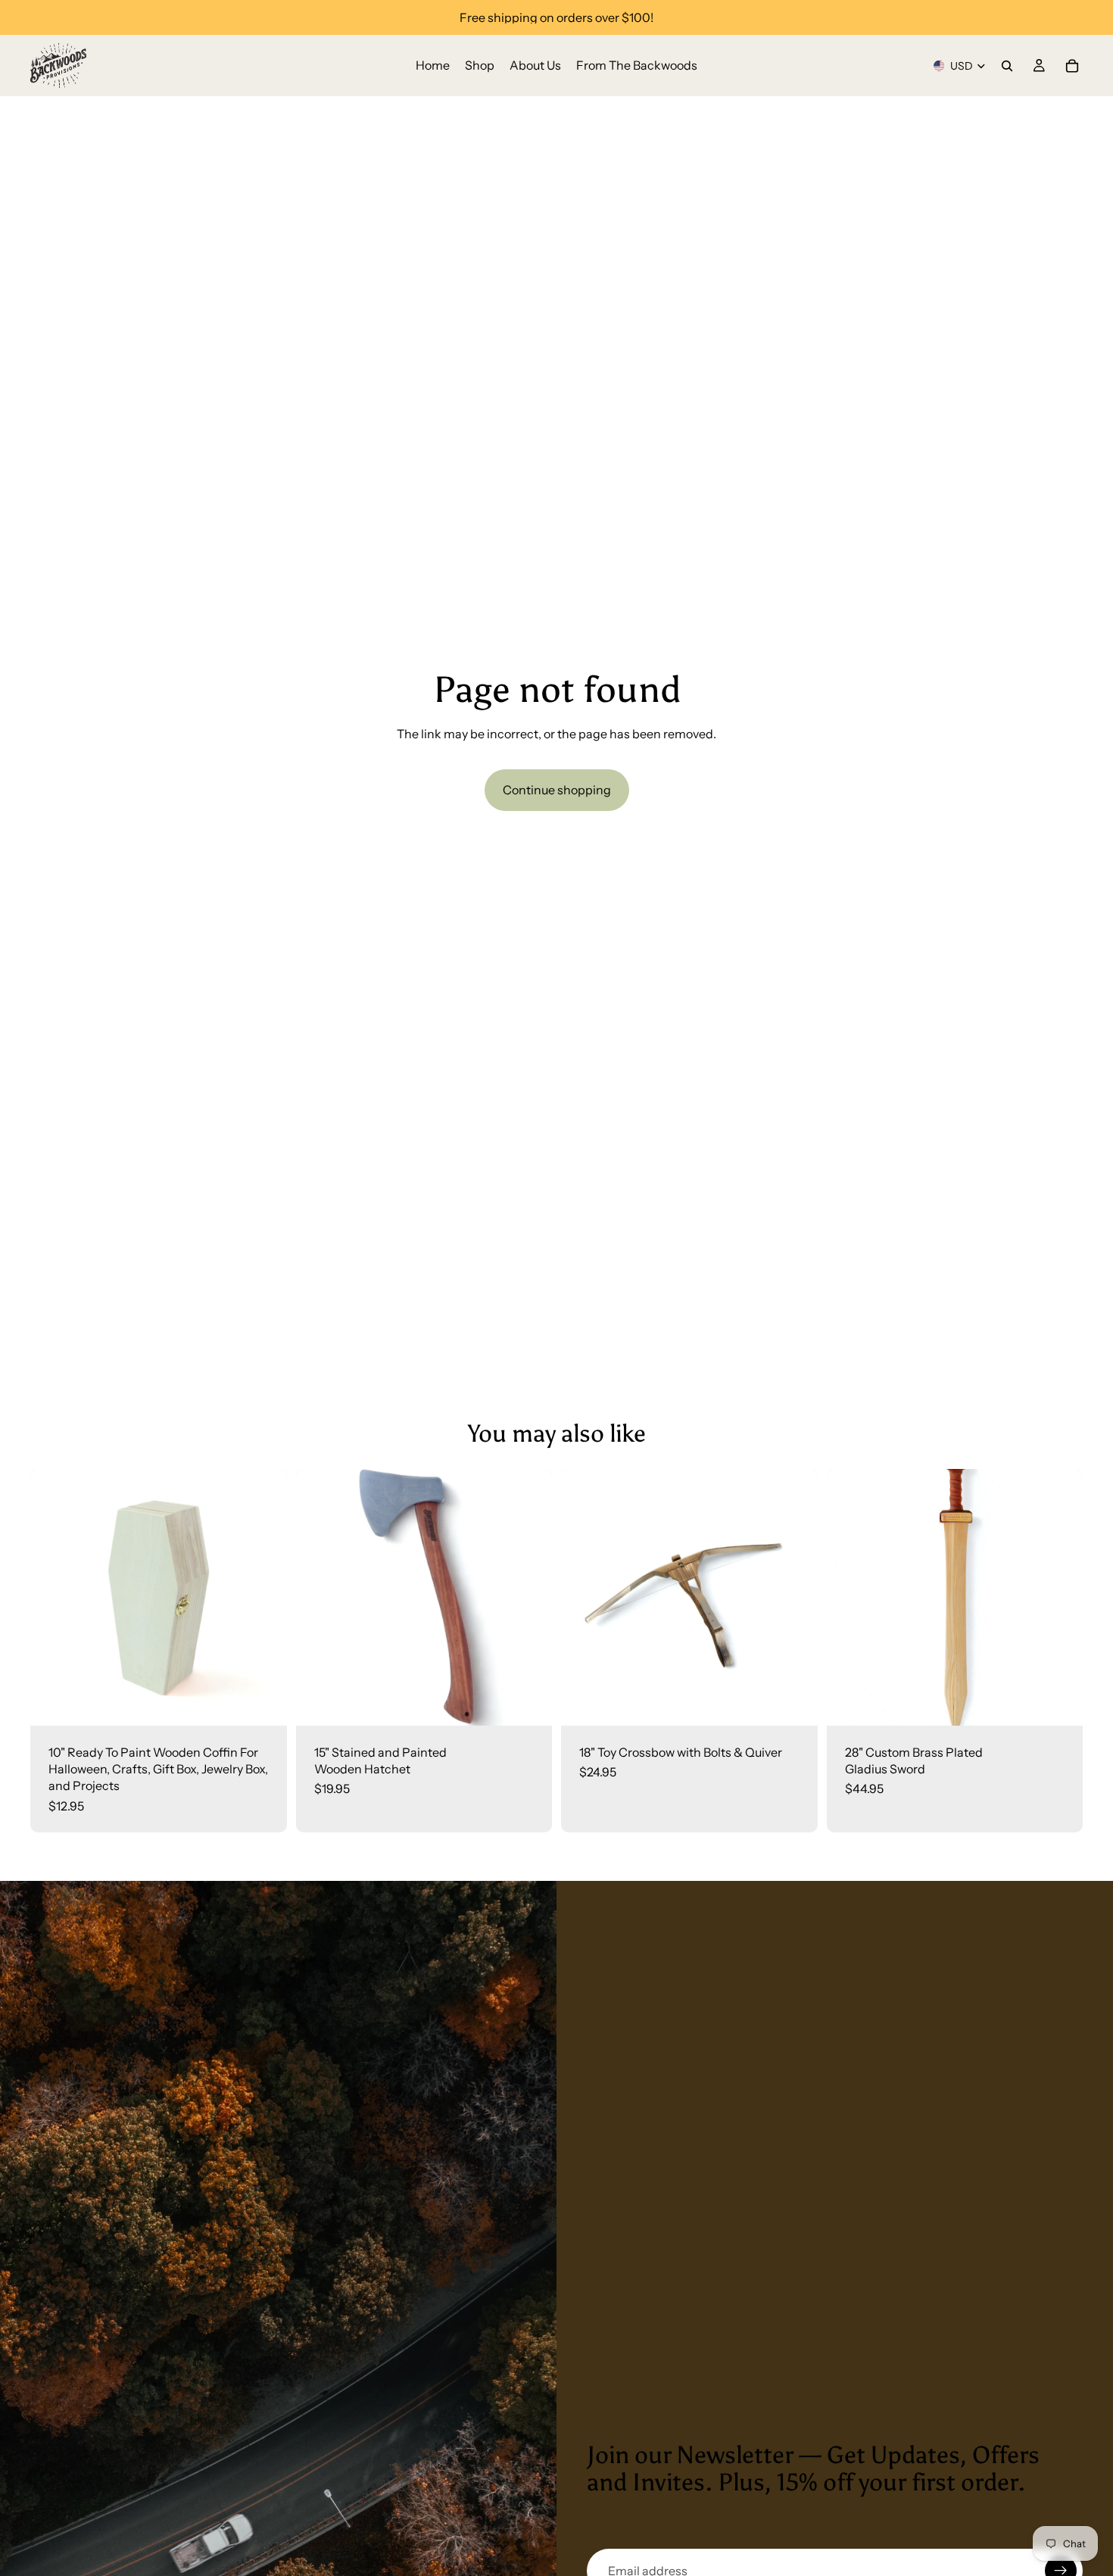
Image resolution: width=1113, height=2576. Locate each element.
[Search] (1007, 66)
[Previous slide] (53, 1597)
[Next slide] (264, 1597)
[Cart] (1072, 66)
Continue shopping (557, 790)
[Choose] (794, 1702)
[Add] (263, 1702)
